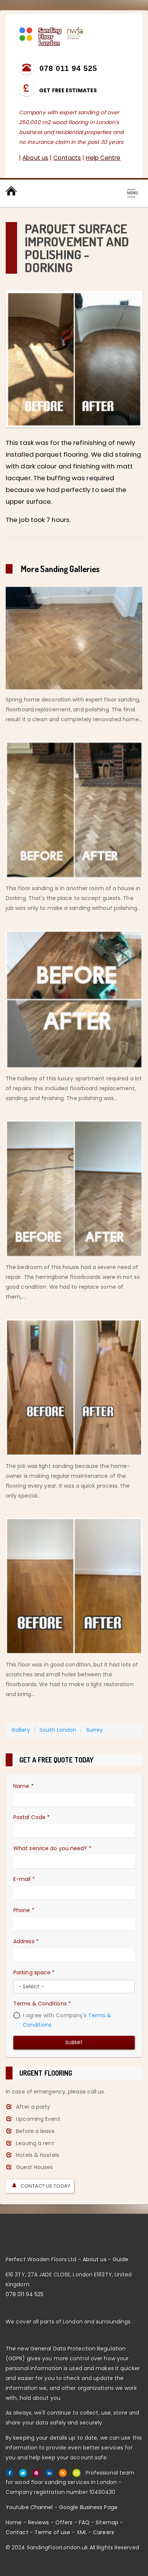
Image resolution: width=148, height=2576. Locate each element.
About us (35, 158)
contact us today (45, 2186)
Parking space (34, 1972)
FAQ (84, 2522)
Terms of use (52, 2532)
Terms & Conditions (42, 2004)
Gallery (21, 1730)
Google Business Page (88, 2507)
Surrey (95, 1730)
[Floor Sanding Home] (11, 191)
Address (26, 1941)
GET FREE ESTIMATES (67, 90)
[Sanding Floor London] (51, 36)
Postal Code (31, 1817)
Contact (17, 2532)
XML (82, 2532)
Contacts (67, 158)
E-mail (24, 1879)
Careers (104, 2532)
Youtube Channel (29, 2507)
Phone (24, 1910)
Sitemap (107, 2522)
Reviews (39, 2522)
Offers (64, 2522)
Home (14, 2522)
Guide (121, 2259)
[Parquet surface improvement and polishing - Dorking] (74, 359)
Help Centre (103, 158)
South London (58, 1730)
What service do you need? (52, 1848)
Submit (74, 2042)
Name (24, 1786)
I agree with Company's (66, 2020)
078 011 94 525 (25, 2294)
